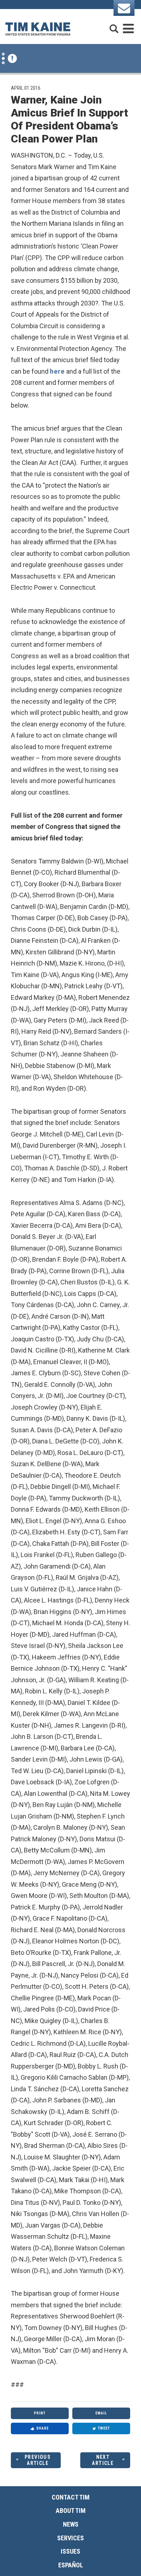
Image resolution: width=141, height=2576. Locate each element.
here (57, 371)
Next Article (103, 2460)
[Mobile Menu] (128, 25)
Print (40, 2413)
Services (70, 2538)
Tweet (104, 2428)
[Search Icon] (114, 25)
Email (101, 2413)
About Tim (71, 2511)
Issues (70, 2551)
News (71, 2524)
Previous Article (38, 2460)
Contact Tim (71, 2497)
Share (42, 2428)
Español (71, 2565)
